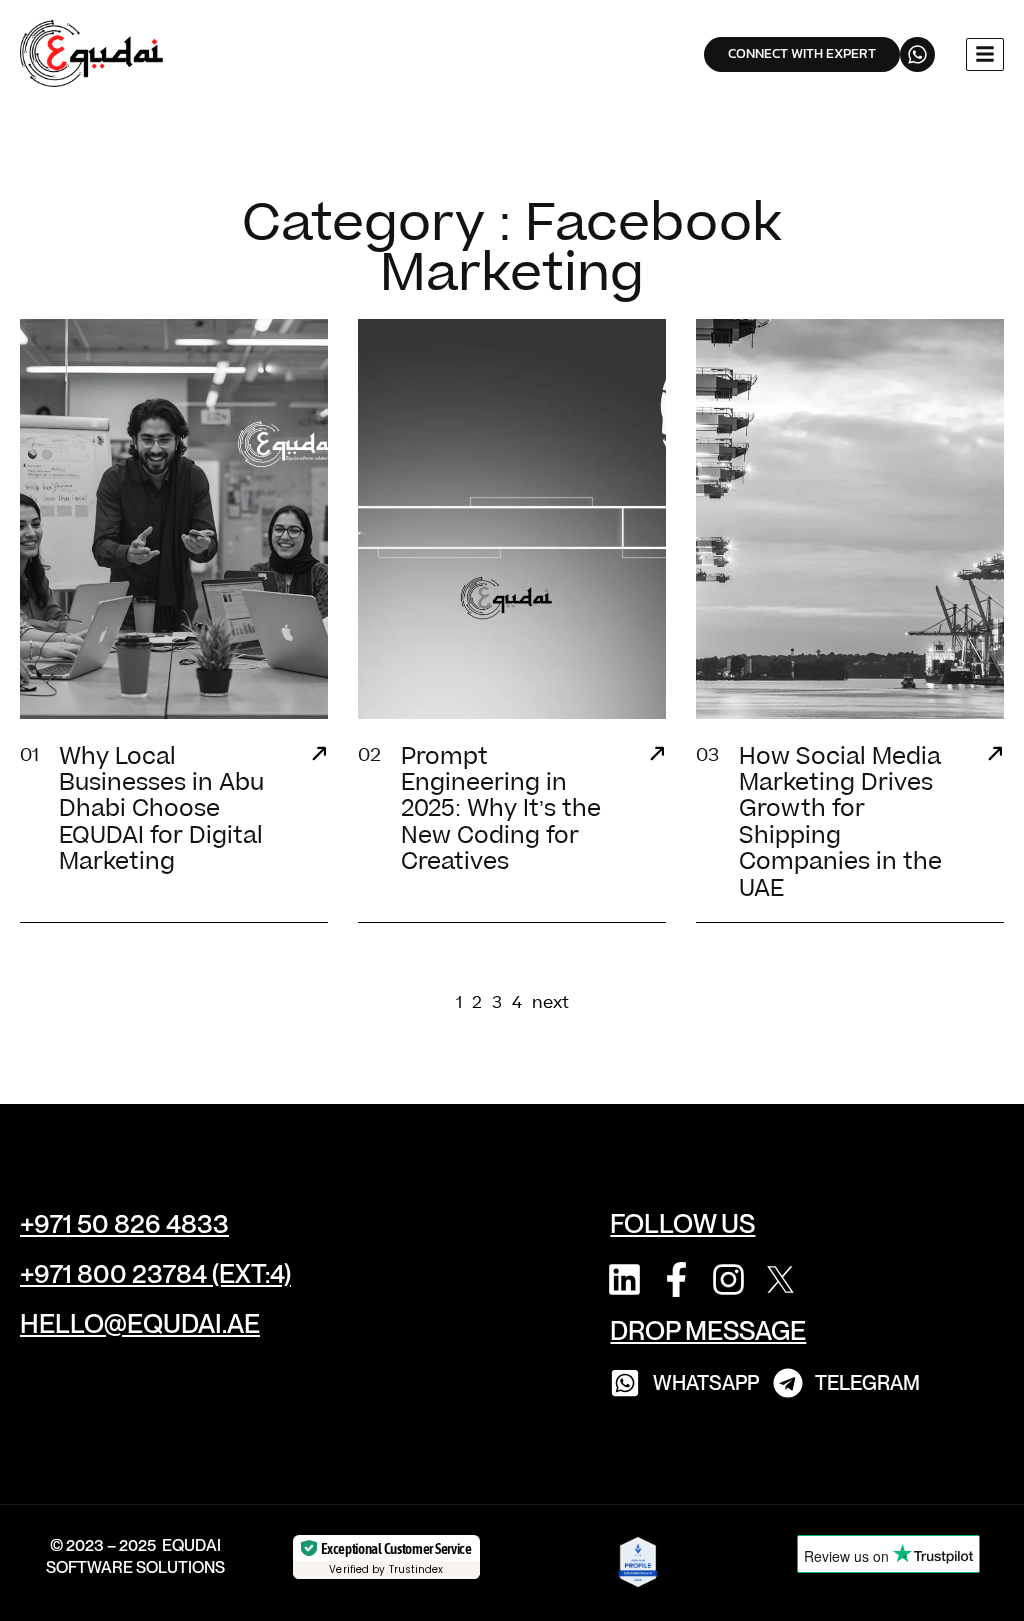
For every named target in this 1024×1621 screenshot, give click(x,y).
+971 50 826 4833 (124, 1223)
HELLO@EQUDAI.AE (140, 1323)
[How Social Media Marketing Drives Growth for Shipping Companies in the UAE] (995, 756)
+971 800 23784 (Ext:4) (155, 1273)
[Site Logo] (94, 53)
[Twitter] (780, 1279)
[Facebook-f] (676, 1279)
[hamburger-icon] (985, 54)
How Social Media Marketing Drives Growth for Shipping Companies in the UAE (840, 823)
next (550, 1003)
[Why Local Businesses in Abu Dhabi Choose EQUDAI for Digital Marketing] (319, 756)
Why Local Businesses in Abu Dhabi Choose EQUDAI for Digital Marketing (161, 810)
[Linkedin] (624, 1279)
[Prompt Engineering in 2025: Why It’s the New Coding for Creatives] (657, 756)
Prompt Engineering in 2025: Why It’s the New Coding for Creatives (501, 810)
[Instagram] (728, 1279)
